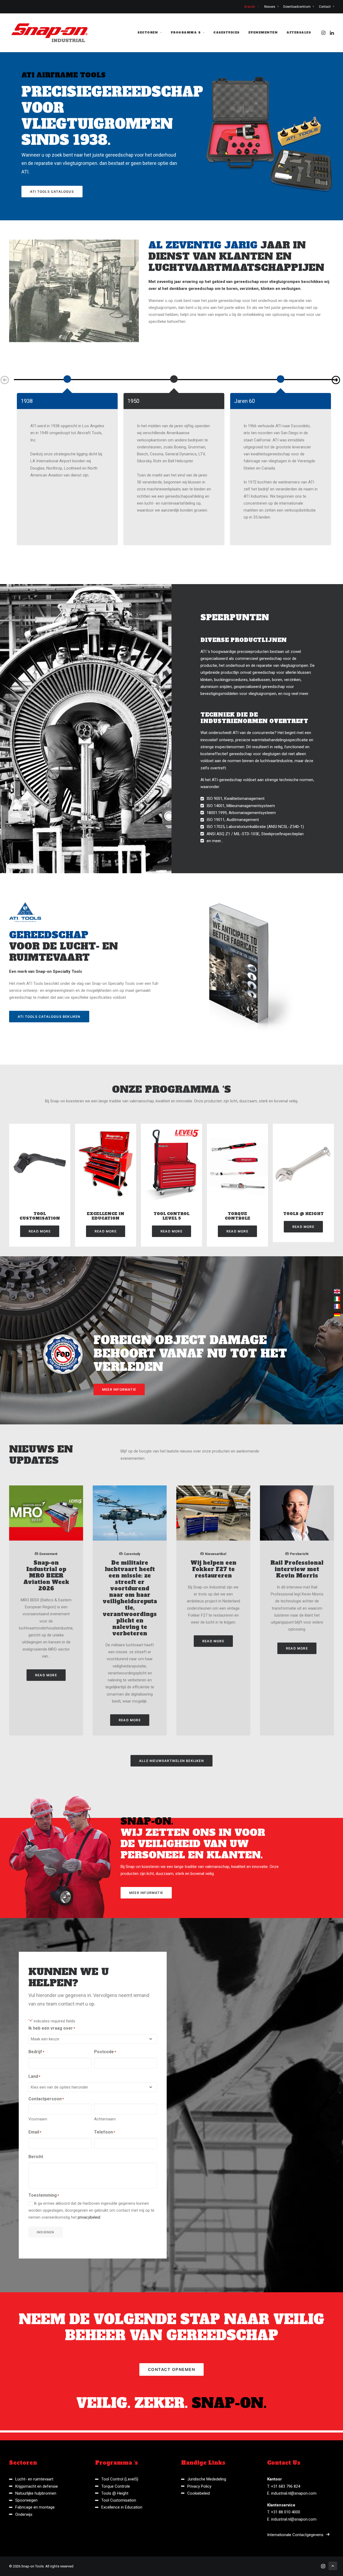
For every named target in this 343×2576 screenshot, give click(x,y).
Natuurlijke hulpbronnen (36, 2493)
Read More (40, 1231)
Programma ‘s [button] (186, 33)
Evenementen (263, 33)
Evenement (48, 1554)
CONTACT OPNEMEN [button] (172, 2369)
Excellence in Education (106, 1216)
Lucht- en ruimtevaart (34, 2479)
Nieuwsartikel (216, 1554)
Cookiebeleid (199, 2493)
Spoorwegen (26, 2500)
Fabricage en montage (35, 2507)
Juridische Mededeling (207, 2479)
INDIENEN (46, 2232)
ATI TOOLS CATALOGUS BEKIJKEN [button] (49, 1017)
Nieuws (270, 7)
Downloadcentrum (297, 7)
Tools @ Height (303, 1214)
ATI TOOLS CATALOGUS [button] (52, 192)
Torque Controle (238, 1216)
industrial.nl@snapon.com (294, 2493)
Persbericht (299, 1554)
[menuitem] (253, 7)
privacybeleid (89, 2217)
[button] (324, 33)
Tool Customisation (40, 1216)
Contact (325, 7)
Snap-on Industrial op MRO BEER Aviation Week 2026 (46, 1576)
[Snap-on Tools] (50, 33)
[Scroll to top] (333, 2566)
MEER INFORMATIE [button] (119, 1389)
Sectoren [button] (148, 33)
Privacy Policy (199, 2486)
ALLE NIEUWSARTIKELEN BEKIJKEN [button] (171, 1761)
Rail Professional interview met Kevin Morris (297, 1569)
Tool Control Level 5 (171, 1216)
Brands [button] (250, 7)
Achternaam (105, 2119)
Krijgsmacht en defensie (37, 2486)
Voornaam (38, 2119)
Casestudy (132, 1554)
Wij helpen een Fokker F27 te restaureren (213, 1569)
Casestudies (226, 33)
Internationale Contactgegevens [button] (295, 2535)
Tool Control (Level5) (120, 2479)
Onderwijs (24, 2514)
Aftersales (299, 33)
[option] (67, 377)
